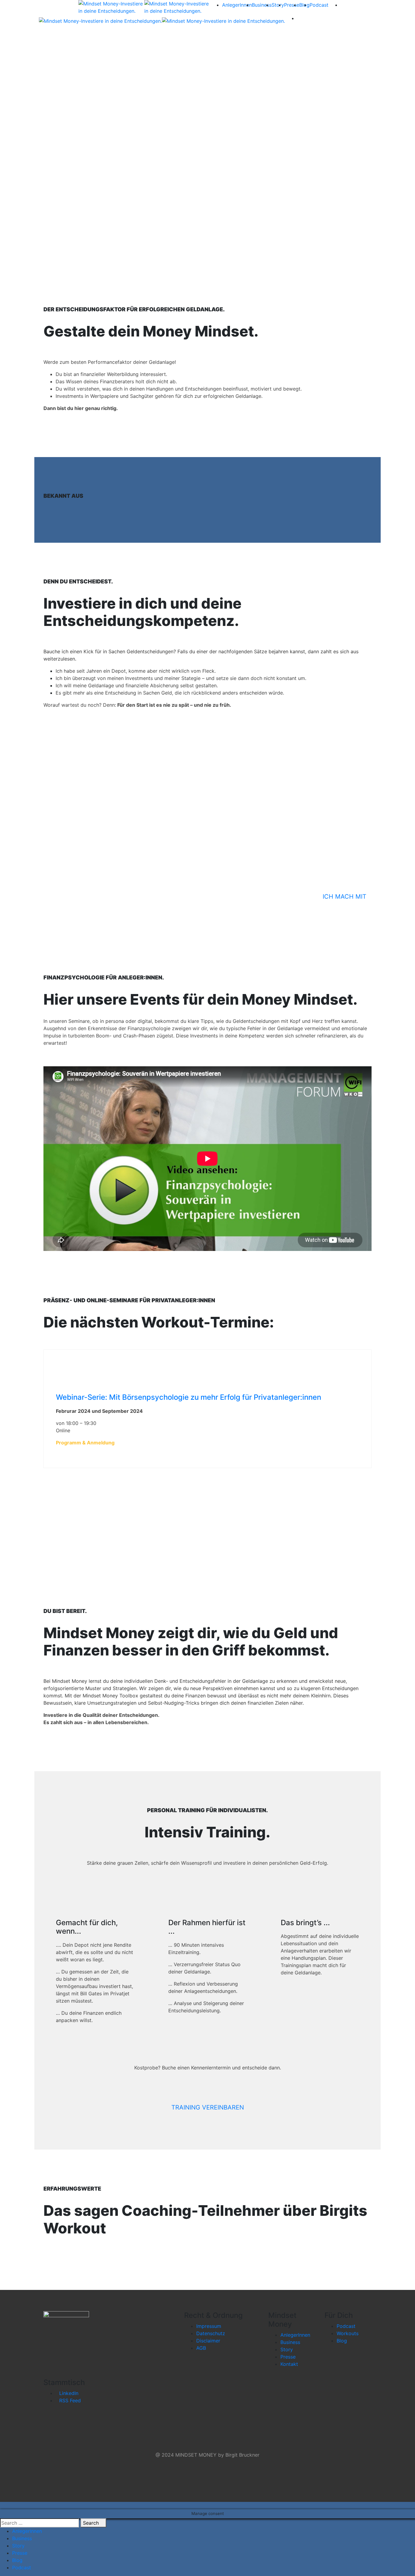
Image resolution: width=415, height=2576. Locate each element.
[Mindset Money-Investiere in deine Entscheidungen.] (111, 7)
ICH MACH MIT (345, 897)
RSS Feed (70, 2400)
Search (92, 2523)
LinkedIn (69, 2393)
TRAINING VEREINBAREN (208, 2107)
